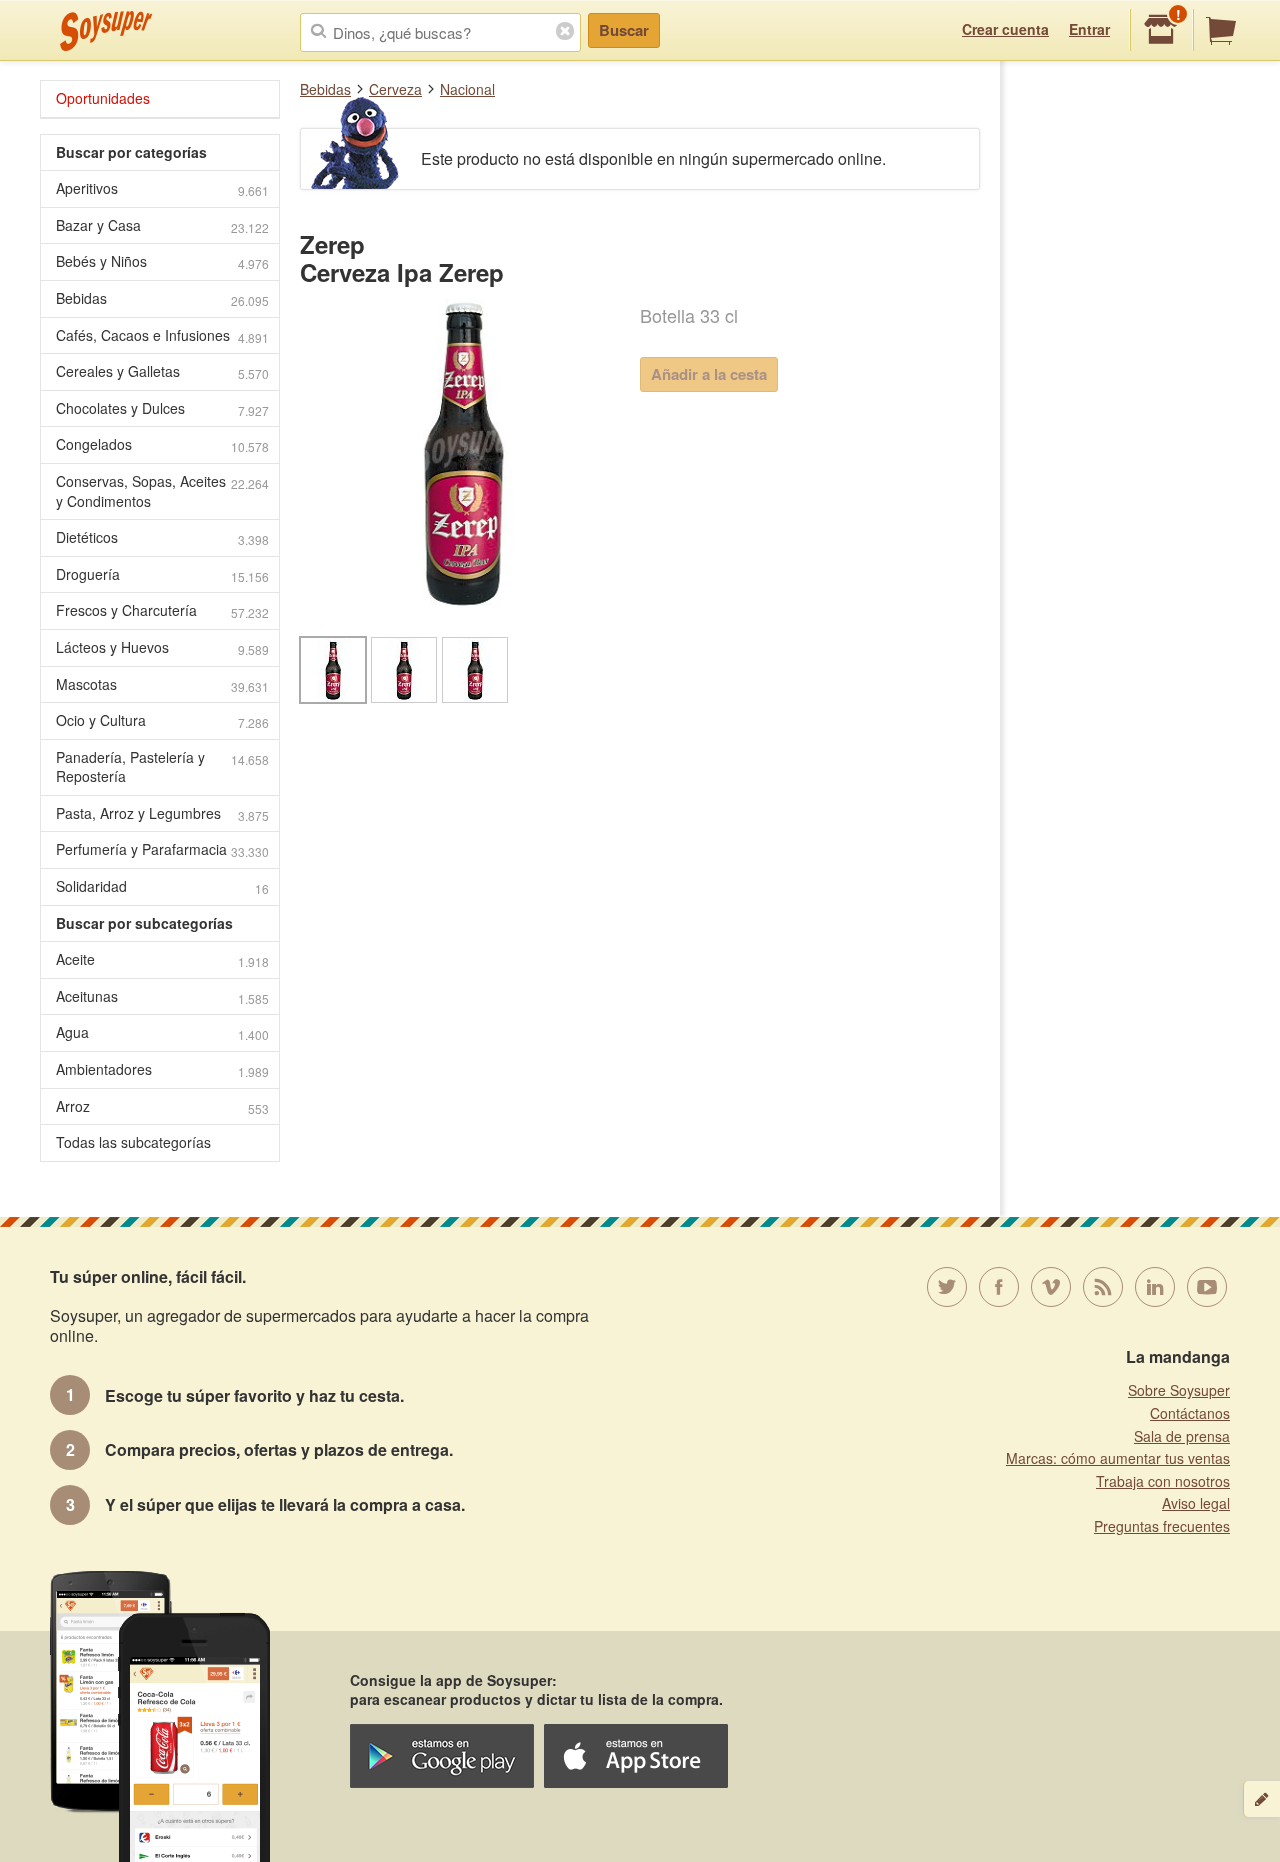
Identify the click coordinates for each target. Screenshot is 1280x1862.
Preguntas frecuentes (1162, 1526)
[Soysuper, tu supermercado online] (106, 31)
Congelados (162, 444)
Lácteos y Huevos (162, 647)
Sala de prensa (1182, 1436)
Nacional (467, 89)
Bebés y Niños (162, 261)
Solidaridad (162, 886)
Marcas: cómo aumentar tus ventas (1118, 1458)
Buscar (624, 30)
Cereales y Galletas (162, 371)
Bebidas (325, 89)
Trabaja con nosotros (1163, 1481)
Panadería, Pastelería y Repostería (162, 767)
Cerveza (395, 89)
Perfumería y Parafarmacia (162, 849)
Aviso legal (1196, 1503)
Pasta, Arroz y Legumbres (162, 813)
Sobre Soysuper (1179, 1390)
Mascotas (162, 684)
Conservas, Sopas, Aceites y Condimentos (162, 491)
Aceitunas (162, 996)
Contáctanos (1190, 1413)
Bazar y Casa (162, 225)
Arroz (162, 1106)
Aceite (162, 959)
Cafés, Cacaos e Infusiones (162, 335)
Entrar (1089, 29)
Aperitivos (162, 188)
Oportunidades (103, 98)
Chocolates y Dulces (162, 408)
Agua (162, 1032)
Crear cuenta (1005, 29)
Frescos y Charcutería (162, 610)
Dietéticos (162, 537)
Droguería (162, 574)
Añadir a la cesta (709, 374)
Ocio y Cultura (162, 720)
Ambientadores (162, 1069)
